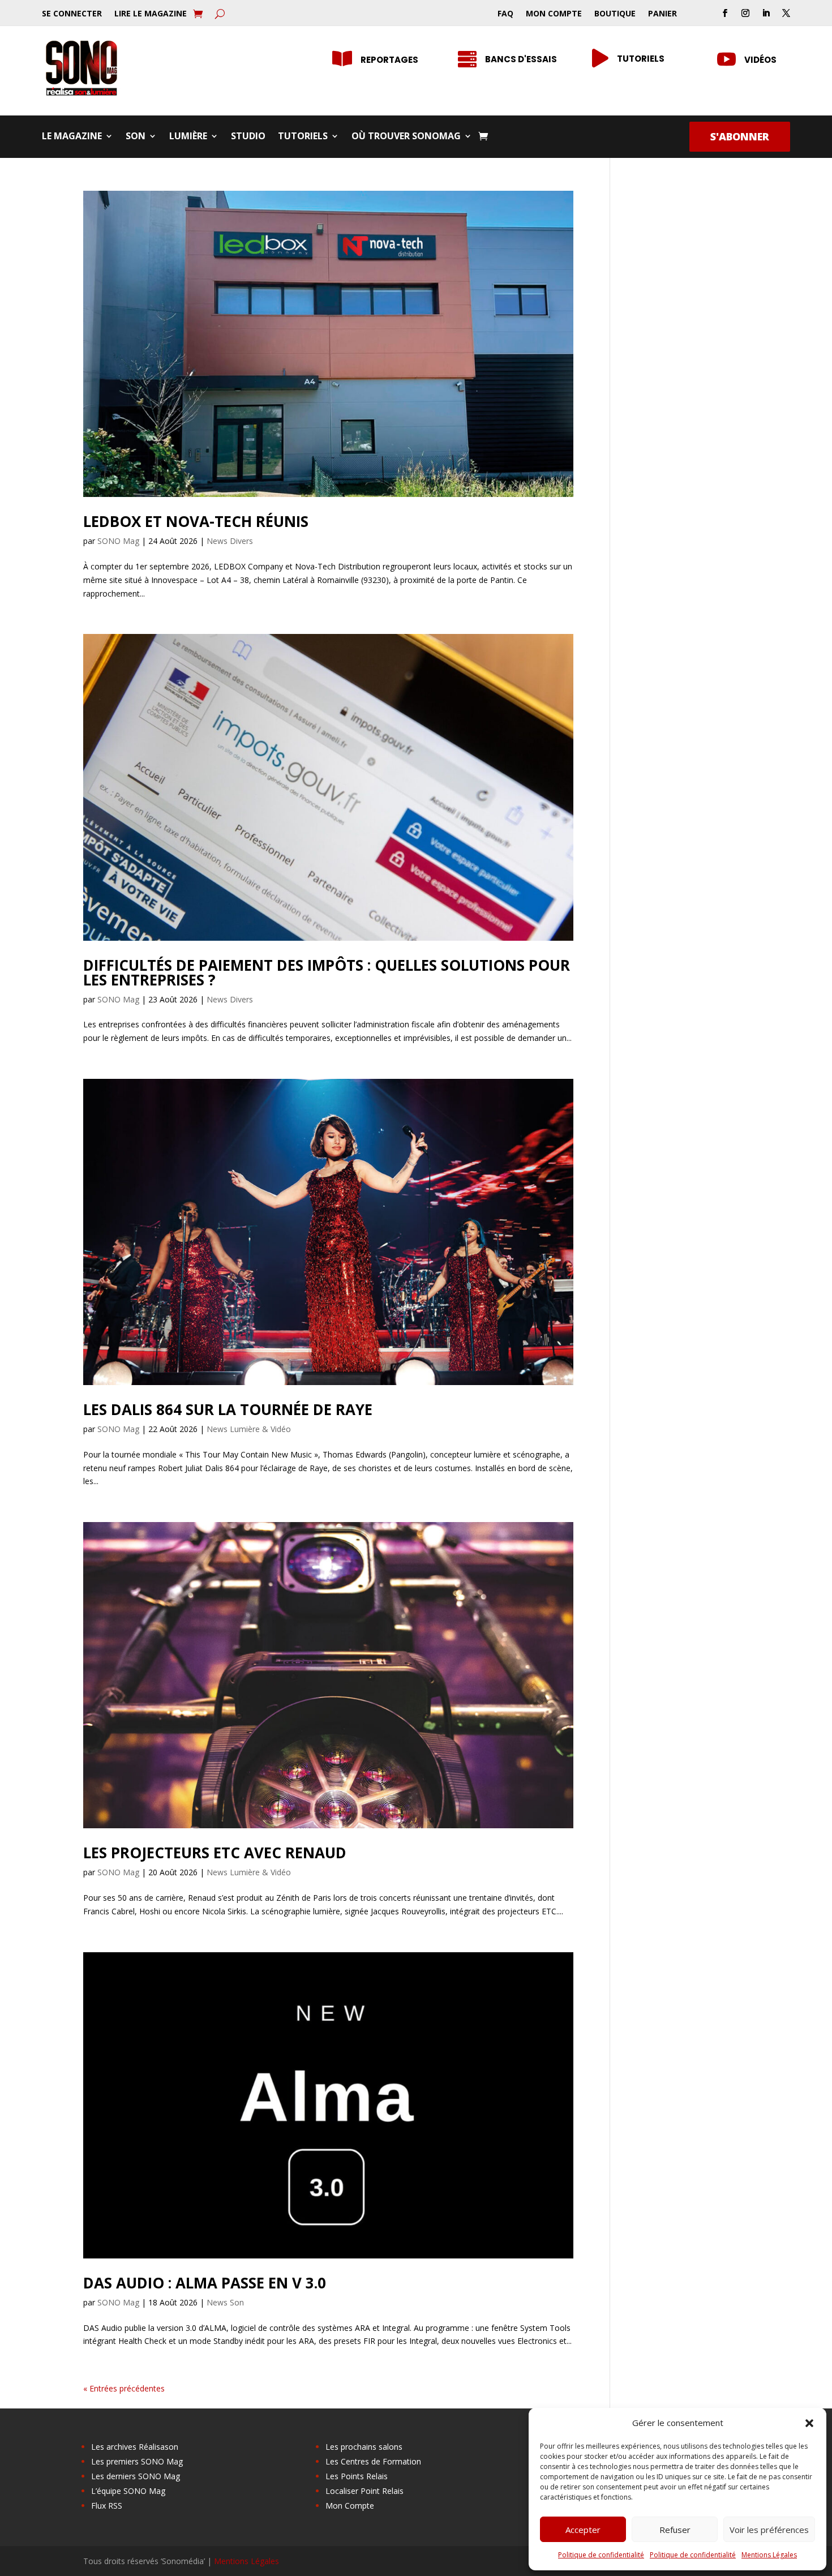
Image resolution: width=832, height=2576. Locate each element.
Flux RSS (107, 2506)
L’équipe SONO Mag (128, 2491)
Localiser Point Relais (364, 2491)
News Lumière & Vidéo (249, 1429)
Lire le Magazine (151, 14)
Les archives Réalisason (135, 2447)
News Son (225, 2302)
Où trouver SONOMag (406, 137)
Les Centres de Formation (373, 2461)
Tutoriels (641, 59)
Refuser (675, 2530)
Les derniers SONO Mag (136, 2476)
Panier (662, 14)
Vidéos (760, 60)
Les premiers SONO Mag (137, 2461)
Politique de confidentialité (601, 2555)
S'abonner (740, 136)
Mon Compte (554, 14)
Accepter (583, 2530)
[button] (809, 2423)
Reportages (389, 60)
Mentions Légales (769, 2555)
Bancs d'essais (521, 59)
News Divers (230, 541)
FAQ (505, 14)
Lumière (188, 137)
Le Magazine (72, 137)
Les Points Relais (357, 2476)
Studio (248, 137)
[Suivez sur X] (786, 13)
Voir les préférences (769, 2530)
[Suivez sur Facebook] (725, 13)
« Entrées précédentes (124, 2388)
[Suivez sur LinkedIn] (766, 13)
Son (136, 137)
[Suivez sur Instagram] (745, 13)
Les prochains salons (364, 2447)
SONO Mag (118, 541)
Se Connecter (72, 14)
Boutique (615, 14)
